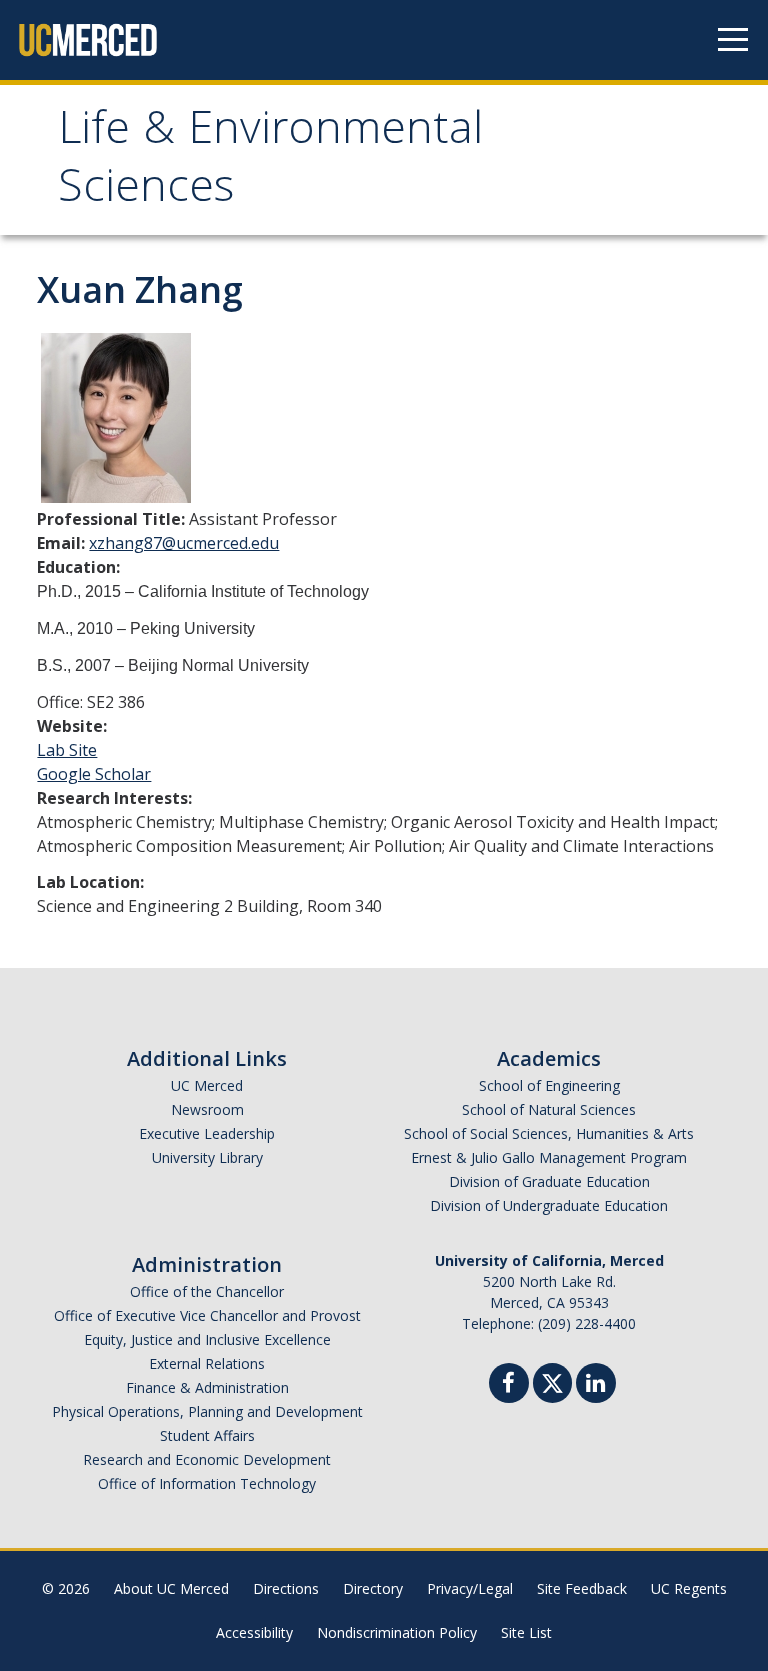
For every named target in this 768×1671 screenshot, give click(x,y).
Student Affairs (207, 1435)
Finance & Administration (207, 1387)
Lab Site (67, 750)
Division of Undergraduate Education (549, 1205)
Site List (526, 1632)
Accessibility (254, 1632)
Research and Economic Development (207, 1459)
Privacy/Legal (470, 1588)
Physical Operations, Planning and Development (207, 1411)
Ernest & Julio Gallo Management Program (549, 1157)
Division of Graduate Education (549, 1181)
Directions (286, 1588)
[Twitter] (552, 1380)
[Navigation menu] (733, 40)
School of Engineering (549, 1085)
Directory (373, 1588)
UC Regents (689, 1588)
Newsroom (207, 1109)
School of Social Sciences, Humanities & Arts (549, 1133)
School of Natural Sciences (549, 1109)
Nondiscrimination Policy (397, 1632)
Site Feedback (582, 1588)
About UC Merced (171, 1588)
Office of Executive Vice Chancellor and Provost (207, 1315)
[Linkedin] (596, 1385)
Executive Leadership (207, 1133)
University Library (207, 1157)
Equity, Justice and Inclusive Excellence (207, 1339)
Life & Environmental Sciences (270, 162)
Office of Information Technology (207, 1483)
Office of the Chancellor (207, 1291)
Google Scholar (94, 774)
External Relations (207, 1363)
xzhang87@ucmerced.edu (184, 543)
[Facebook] (509, 1385)
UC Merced (207, 1085)
